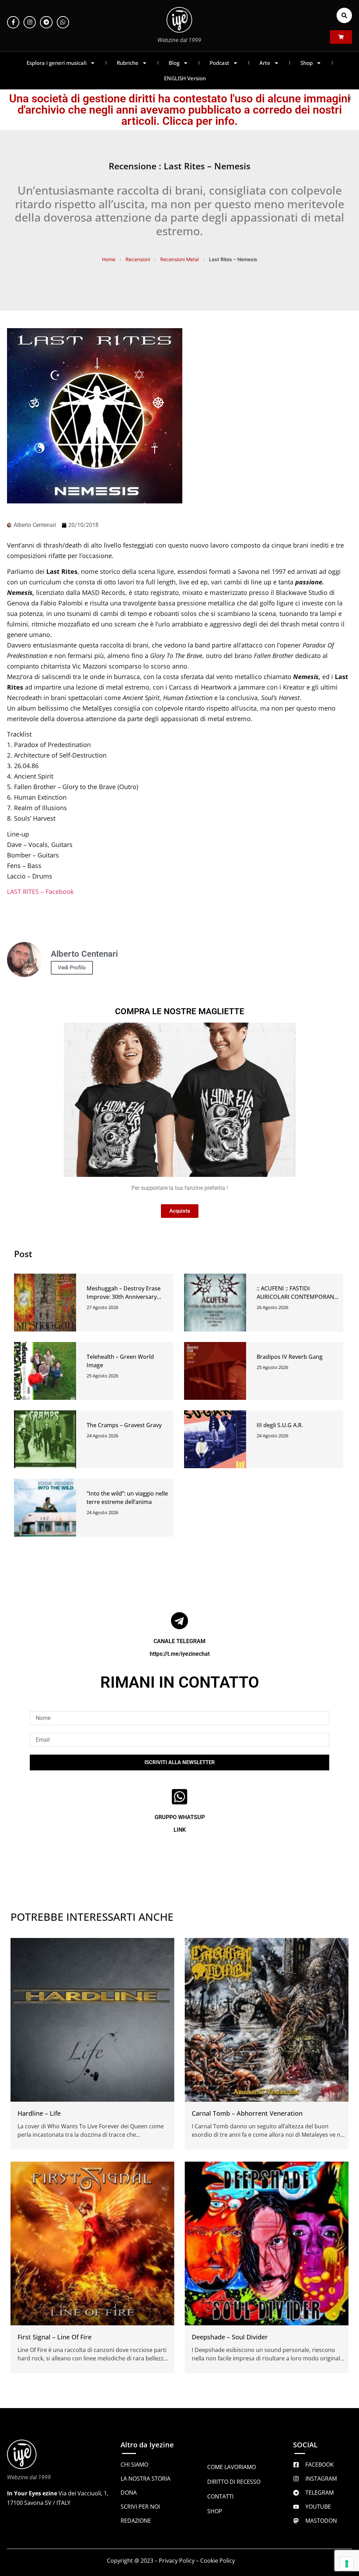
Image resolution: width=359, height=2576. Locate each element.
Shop (307, 63)
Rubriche (128, 63)
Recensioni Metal (179, 259)
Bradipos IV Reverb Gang (290, 1357)
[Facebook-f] (13, 22)
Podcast (219, 63)
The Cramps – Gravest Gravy (124, 1425)
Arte (265, 63)
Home (109, 259)
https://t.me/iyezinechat (180, 1654)
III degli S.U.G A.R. (280, 1425)
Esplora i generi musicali (57, 63)
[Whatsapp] (63, 22)
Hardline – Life (39, 2113)
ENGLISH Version (185, 78)
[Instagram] (30, 22)
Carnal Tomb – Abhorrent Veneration (247, 2113)
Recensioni (138, 259)
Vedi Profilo (72, 968)
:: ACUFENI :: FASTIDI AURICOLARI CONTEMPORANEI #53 (298, 1297)
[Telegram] (46, 22)
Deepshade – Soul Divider (230, 2337)
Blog (174, 63)
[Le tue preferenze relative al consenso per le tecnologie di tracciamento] (347, 2564)
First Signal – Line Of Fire (55, 2337)
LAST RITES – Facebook (40, 892)
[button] (344, 15)
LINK (180, 1830)
